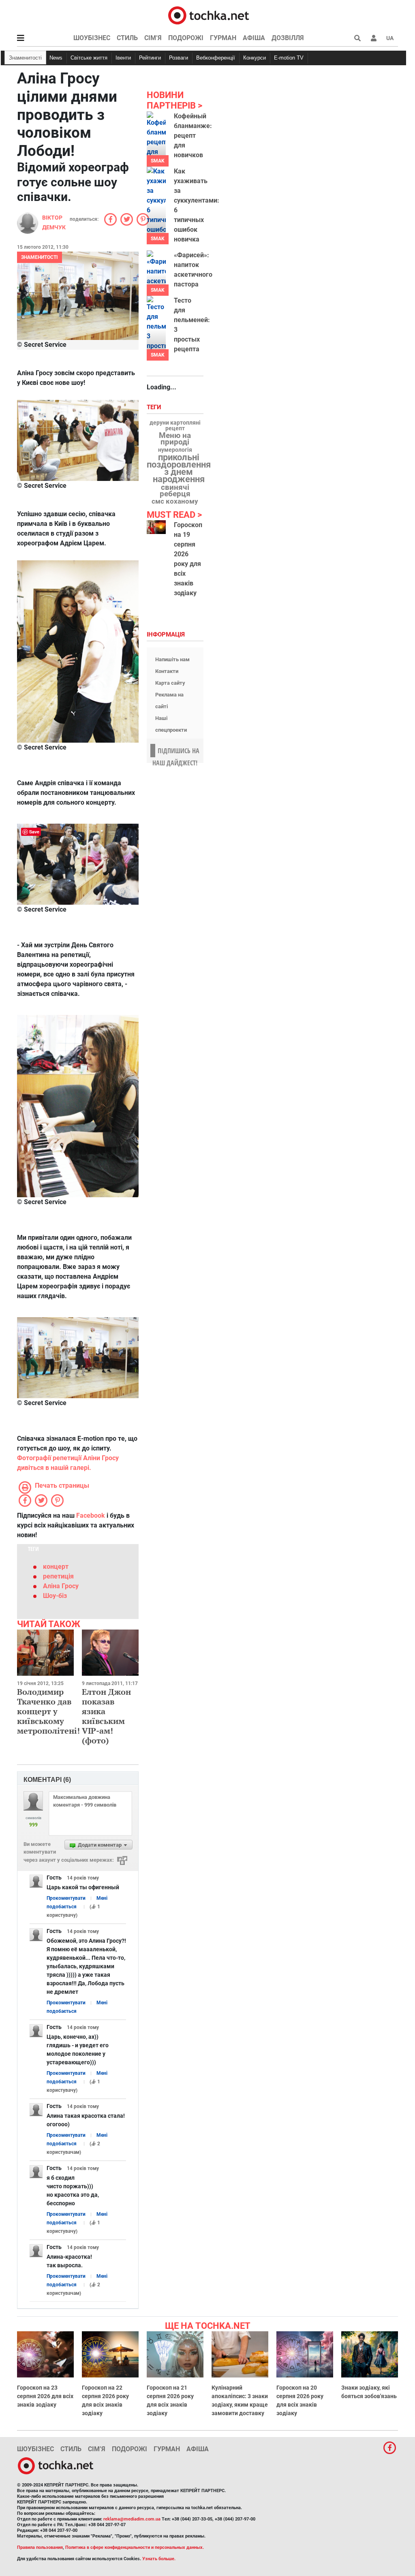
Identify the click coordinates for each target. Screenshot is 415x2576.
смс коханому (175, 501)
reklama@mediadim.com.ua (132, 2519)
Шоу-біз (55, 1596)
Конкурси (255, 58)
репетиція (58, 1576)
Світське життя (89, 58)
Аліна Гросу (61, 1586)
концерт (56, 1567)
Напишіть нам (172, 659)
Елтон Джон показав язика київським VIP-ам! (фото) (106, 1716)
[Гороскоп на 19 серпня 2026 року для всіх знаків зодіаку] (156, 527)
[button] (374, 38)
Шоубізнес (92, 38)
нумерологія (175, 450)
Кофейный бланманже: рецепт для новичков (193, 136)
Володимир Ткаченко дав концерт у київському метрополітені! (48, 1711)
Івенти (123, 58)
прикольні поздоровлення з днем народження (179, 468)
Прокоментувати (66, 1898)
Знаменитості (25, 58)
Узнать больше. (159, 2559)
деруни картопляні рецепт (175, 426)
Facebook (91, 1515)
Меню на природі (175, 439)
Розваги (179, 58)
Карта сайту (170, 683)
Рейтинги (150, 58)
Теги (155, 407)
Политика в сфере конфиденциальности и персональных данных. (135, 2547)
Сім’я (153, 38)
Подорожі (186, 38)
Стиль (127, 38)
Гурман (223, 38)
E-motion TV (289, 58)
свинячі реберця (175, 491)
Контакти (167, 671)
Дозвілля (288, 38)
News (56, 58)
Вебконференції (216, 58)
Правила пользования (40, 2547)
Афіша (254, 38)
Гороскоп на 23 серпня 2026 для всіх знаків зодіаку (45, 2396)
